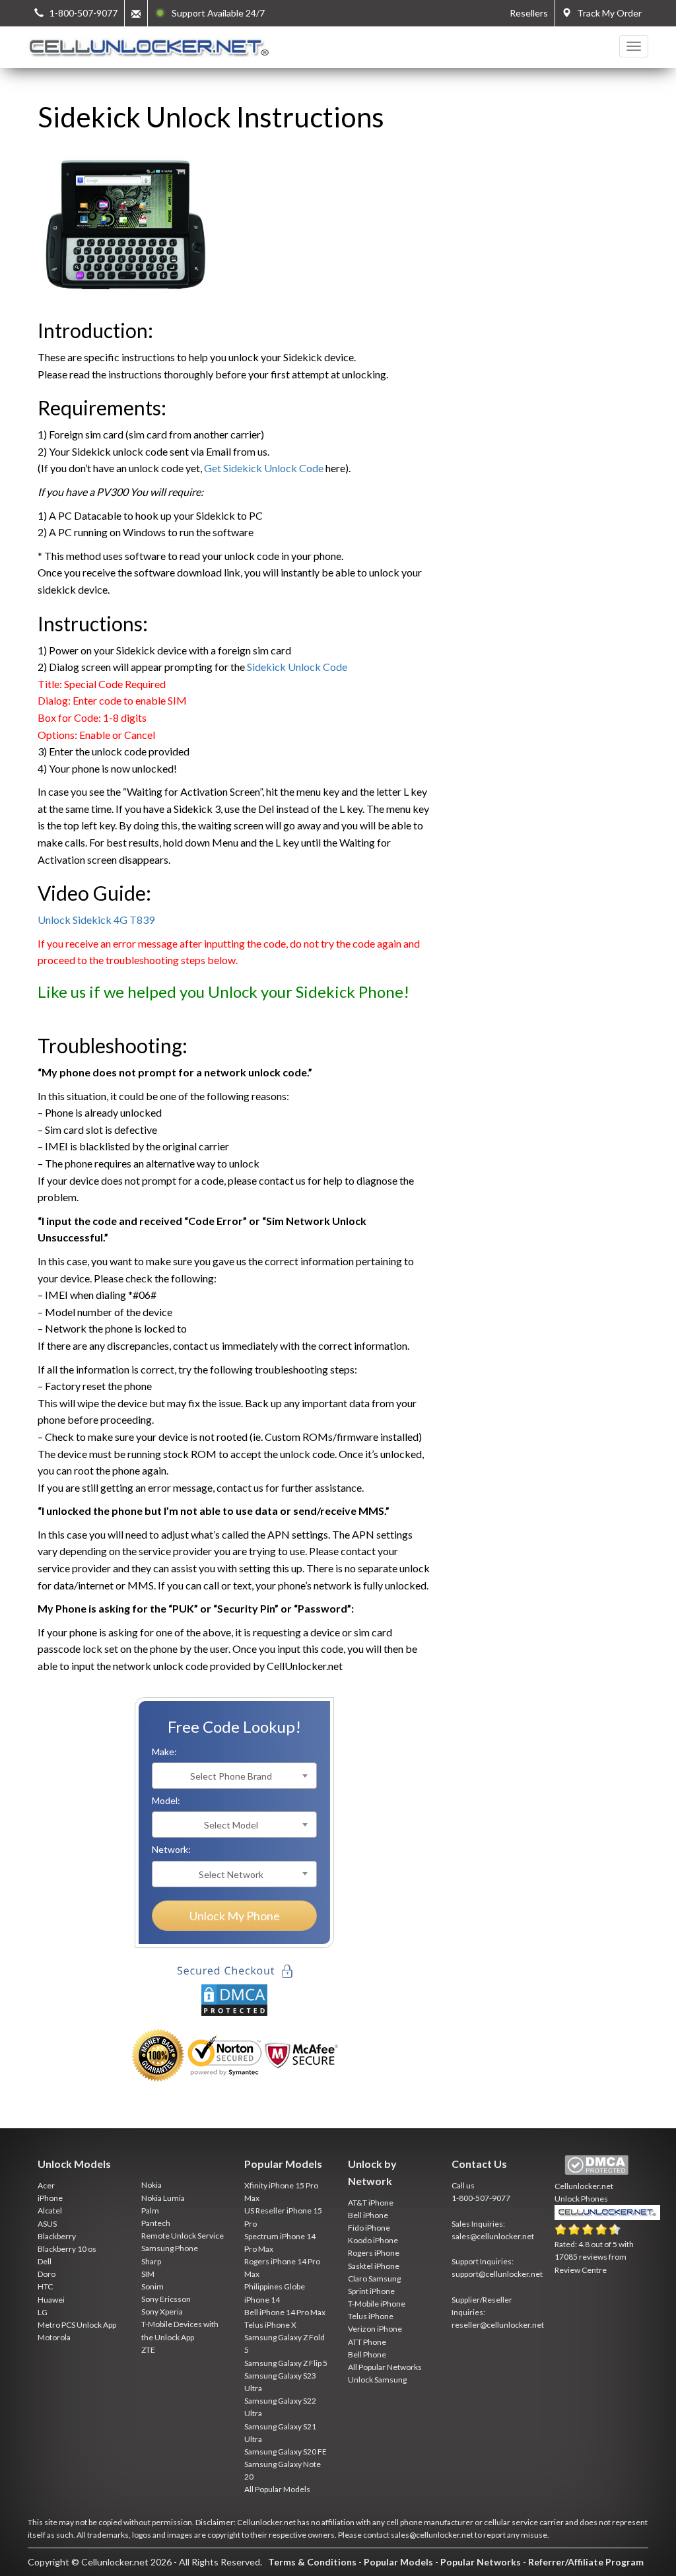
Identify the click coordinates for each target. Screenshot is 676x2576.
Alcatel (50, 2210)
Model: (166, 1800)
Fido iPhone (369, 2228)
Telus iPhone (371, 2316)
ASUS (47, 2224)
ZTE (148, 2350)
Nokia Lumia (163, 2198)
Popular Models (398, 2562)
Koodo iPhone (373, 2240)
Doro (47, 2274)
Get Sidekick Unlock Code (264, 468)
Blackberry (57, 2236)
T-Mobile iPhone (377, 2304)
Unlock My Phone (235, 1916)
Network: (171, 1849)
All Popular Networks (385, 2367)
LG (43, 2312)
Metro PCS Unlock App (77, 2325)
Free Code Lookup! (234, 1726)
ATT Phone (367, 2342)
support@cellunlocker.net (497, 2274)
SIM (148, 2274)
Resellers (529, 13)
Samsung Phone (170, 2248)
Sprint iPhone (371, 2291)
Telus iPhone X (270, 2325)
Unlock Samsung (377, 2380)
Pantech (156, 2223)
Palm (150, 2210)
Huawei (51, 2300)
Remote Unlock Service (183, 2236)
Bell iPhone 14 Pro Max (285, 2312)
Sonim (152, 2286)
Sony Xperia (162, 2312)
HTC (45, 2286)
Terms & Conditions (312, 2562)
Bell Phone (367, 2354)
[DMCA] (234, 1999)
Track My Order (606, 13)
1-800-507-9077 (481, 2198)
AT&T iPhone (371, 2203)
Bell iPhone (368, 2215)
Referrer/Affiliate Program (586, 2562)
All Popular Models (277, 2489)
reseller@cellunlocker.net (498, 2325)
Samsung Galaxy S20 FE (286, 2452)
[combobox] (234, 1776)
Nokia (152, 2185)
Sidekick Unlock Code (297, 667)
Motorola (54, 2337)
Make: (164, 1752)
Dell (45, 2261)
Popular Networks (481, 2562)
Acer (46, 2185)
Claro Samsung (374, 2279)
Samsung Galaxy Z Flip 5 (286, 2363)
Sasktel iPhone (374, 2266)
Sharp (151, 2261)
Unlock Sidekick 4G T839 (96, 920)
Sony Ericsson (166, 2299)
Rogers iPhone (374, 2253)
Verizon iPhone (375, 2329)
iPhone (50, 2198)
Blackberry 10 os (67, 2249)
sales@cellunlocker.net (493, 2236)
